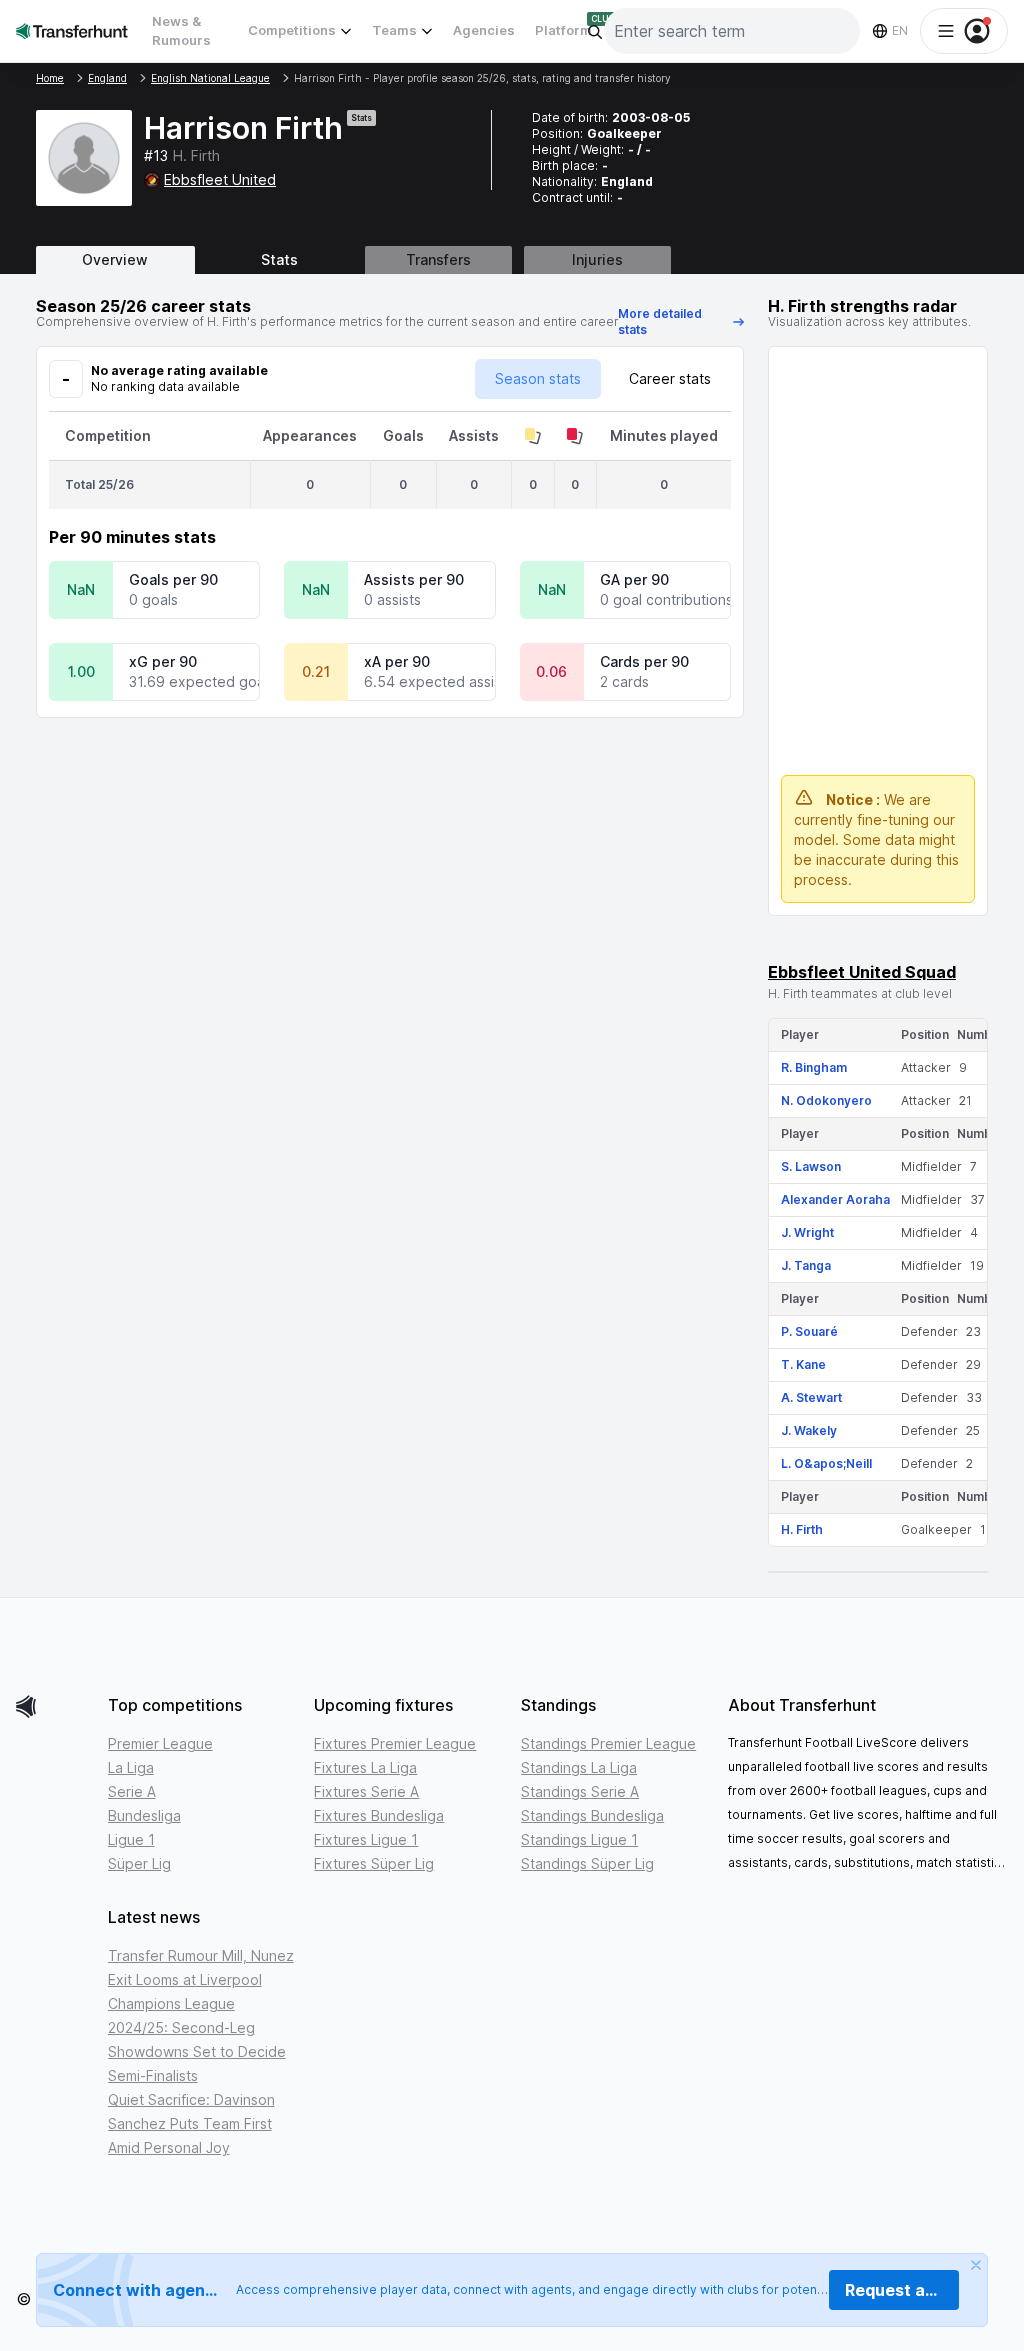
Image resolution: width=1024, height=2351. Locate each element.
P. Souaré (809, 1331)
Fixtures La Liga (365, 1767)
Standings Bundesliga (592, 1815)
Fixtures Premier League (395, 1743)
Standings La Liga (579, 1767)
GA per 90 (634, 579)
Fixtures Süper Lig (374, 1863)
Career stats (670, 378)
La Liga (131, 1767)
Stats (279, 259)
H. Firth (802, 1529)
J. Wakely (809, 1430)
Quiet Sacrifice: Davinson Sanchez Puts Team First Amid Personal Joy (191, 2123)
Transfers (438, 259)
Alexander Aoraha (835, 1199)
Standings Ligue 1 (579, 1839)
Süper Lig (139, 1863)
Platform (563, 30)
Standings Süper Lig (587, 1863)
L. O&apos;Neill (826, 1463)
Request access (902, 2290)
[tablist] (512, 260)
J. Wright (807, 1232)
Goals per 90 (173, 579)
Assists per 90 (414, 579)
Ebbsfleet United (220, 179)
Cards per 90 (644, 661)
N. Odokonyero (826, 1100)
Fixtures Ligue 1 (366, 1839)
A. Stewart (811, 1397)
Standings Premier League (608, 1743)
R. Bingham (814, 1067)
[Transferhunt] (54, 1706)
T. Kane (803, 1364)
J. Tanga (806, 1265)
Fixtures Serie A (366, 1791)
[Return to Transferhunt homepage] (72, 30)
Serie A (132, 1791)
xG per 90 (163, 661)
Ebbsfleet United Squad (862, 972)
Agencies (484, 30)
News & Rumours (181, 31)
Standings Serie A (580, 1791)
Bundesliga (144, 1815)
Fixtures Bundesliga (379, 1815)
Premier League (160, 1743)
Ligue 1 (131, 1839)
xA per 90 (397, 661)
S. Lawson (811, 1166)
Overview (115, 259)
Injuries (597, 259)
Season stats (538, 378)
